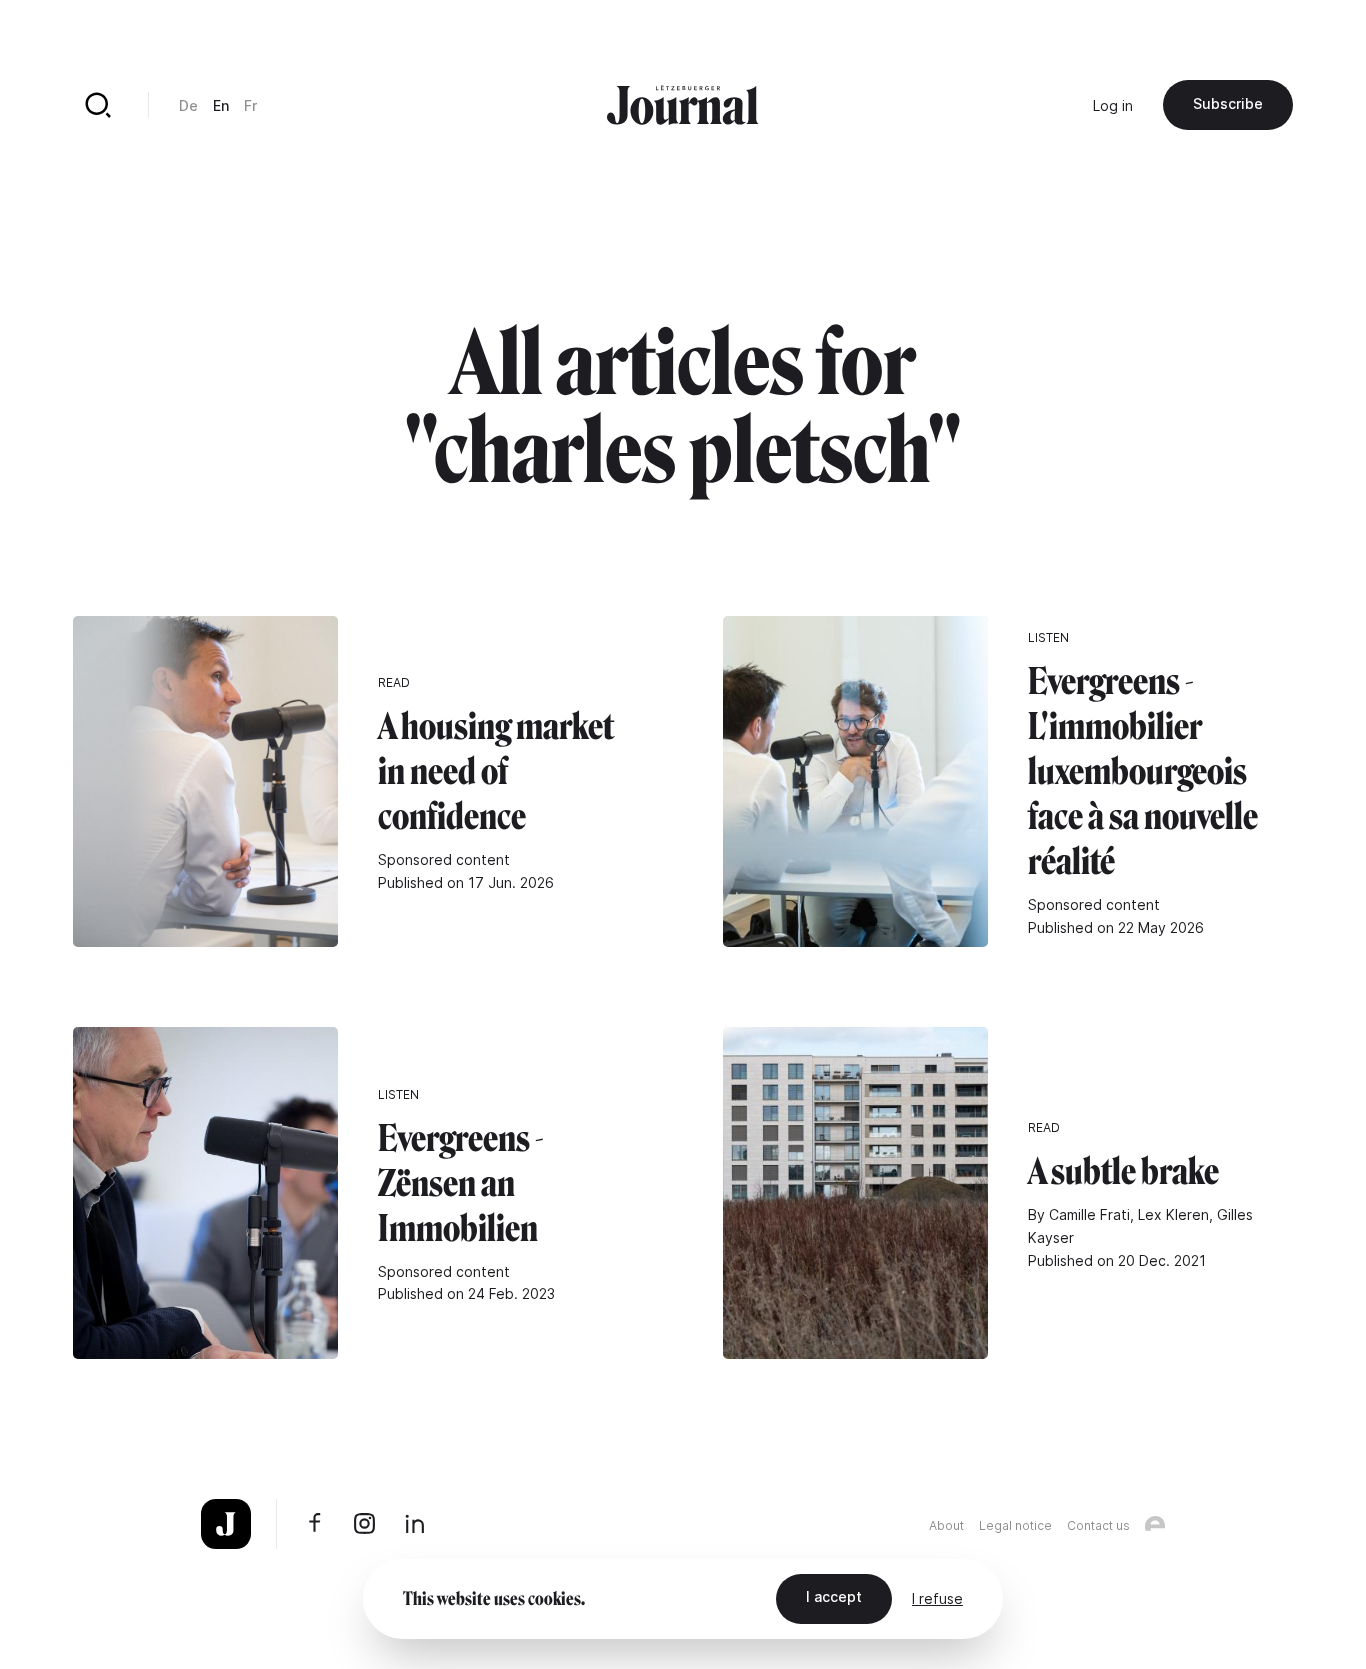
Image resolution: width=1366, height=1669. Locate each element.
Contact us (1098, 1525)
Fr (250, 105)
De (188, 105)
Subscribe (1228, 103)
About (946, 1525)
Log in (1113, 105)
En (221, 105)
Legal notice (1015, 1525)
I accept (834, 1596)
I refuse (937, 1598)
